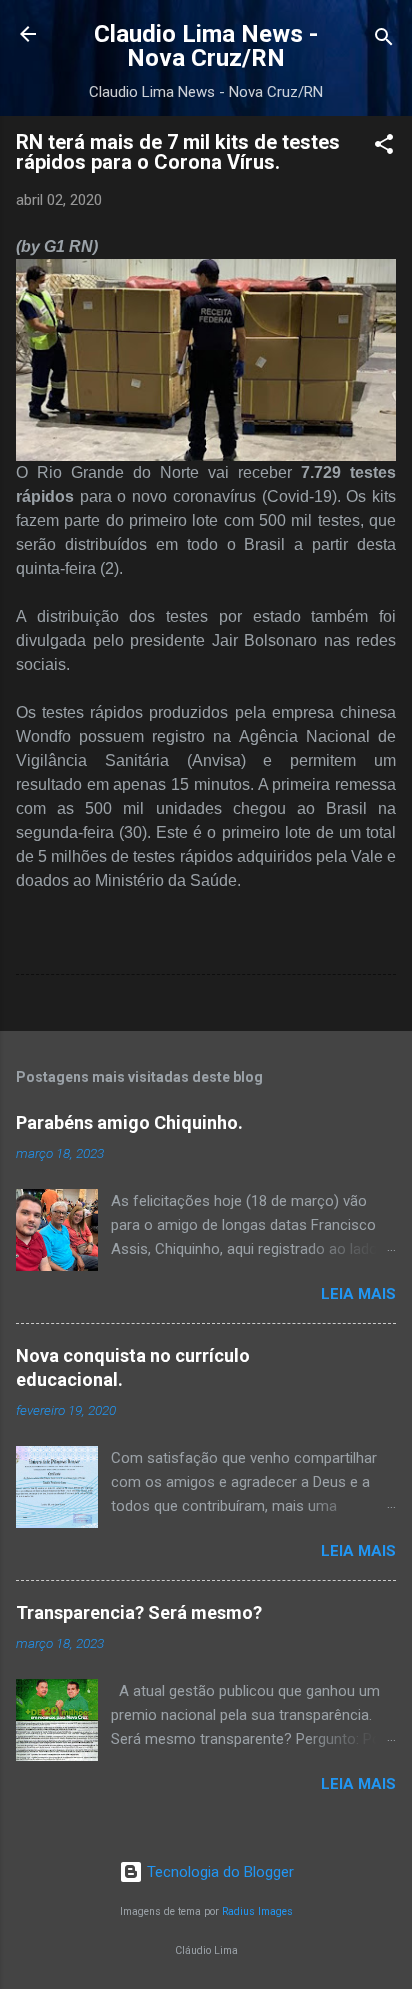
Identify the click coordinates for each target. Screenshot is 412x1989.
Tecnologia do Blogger (218, 1872)
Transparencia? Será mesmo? (139, 1612)
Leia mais (358, 1294)
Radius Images (257, 1911)
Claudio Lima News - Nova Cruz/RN (206, 46)
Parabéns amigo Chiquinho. (129, 1122)
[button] (384, 147)
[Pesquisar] (384, 40)
